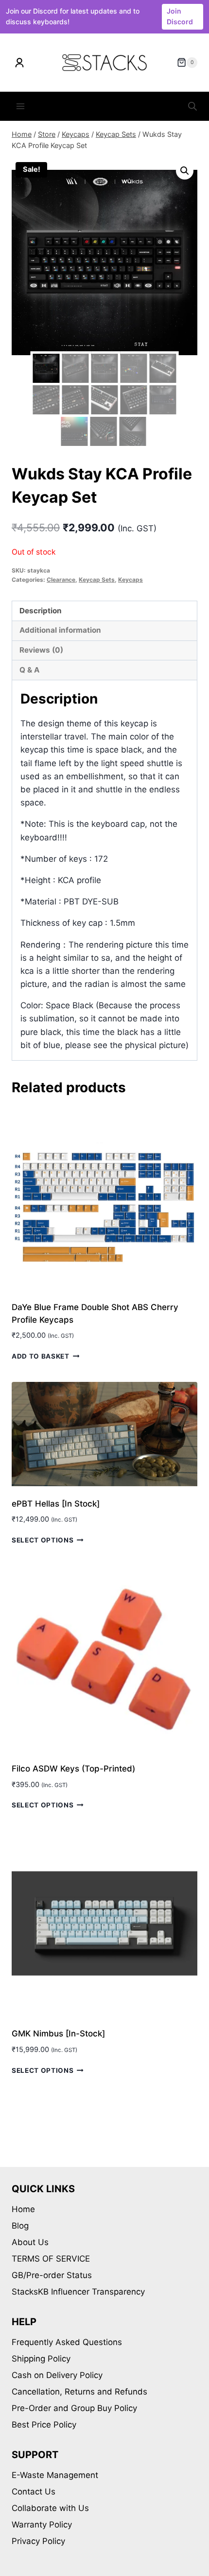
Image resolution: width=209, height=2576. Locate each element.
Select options (43, 1540)
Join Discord (180, 16)
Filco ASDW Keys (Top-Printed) (73, 1769)
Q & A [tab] (29, 670)
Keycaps (131, 580)
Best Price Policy (44, 2425)
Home (23, 2209)
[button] (185, 171)
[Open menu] (21, 107)
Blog (20, 2226)
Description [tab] (41, 611)
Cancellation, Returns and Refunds (79, 2392)
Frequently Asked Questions (67, 2342)
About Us (30, 2242)
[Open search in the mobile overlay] (192, 106)
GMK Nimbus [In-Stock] (58, 2034)
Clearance (61, 580)
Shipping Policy (41, 2359)
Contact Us (34, 2492)
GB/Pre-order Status (52, 2275)
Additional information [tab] (60, 630)
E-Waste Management (55, 2475)
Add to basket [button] (41, 1356)
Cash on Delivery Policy (57, 2375)
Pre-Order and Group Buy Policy (74, 2408)
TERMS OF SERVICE (51, 2259)
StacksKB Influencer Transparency (78, 2292)
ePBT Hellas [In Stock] (56, 1504)
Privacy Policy (38, 2541)
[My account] (19, 63)
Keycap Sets (97, 580)
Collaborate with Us (50, 2508)
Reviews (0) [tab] (41, 650)
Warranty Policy (42, 2525)
